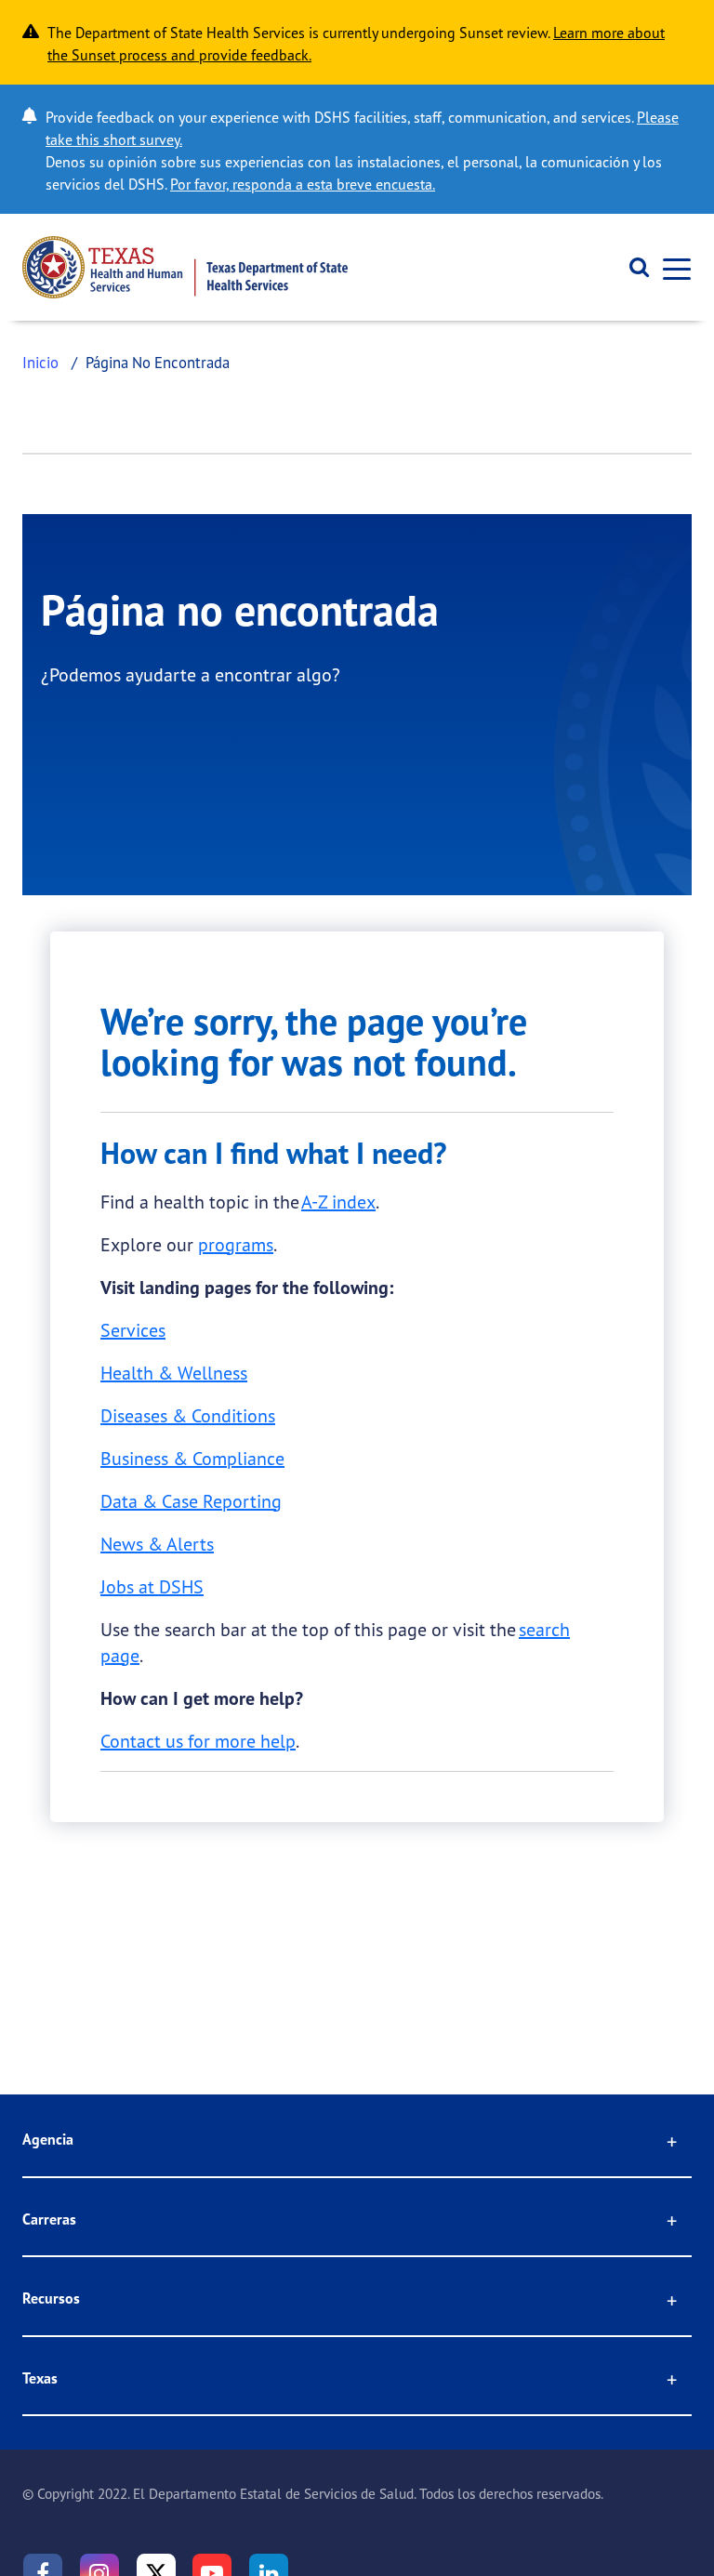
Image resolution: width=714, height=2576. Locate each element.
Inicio (40, 362)
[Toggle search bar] (633, 268)
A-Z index (338, 1202)
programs (236, 1244)
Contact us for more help (198, 1741)
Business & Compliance (192, 1458)
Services (133, 1330)
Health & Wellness (174, 1373)
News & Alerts (157, 1544)
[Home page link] (185, 267)
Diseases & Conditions (188, 1415)
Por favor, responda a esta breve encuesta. (303, 184)
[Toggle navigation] (671, 267)
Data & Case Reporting (191, 1501)
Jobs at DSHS (152, 1586)
